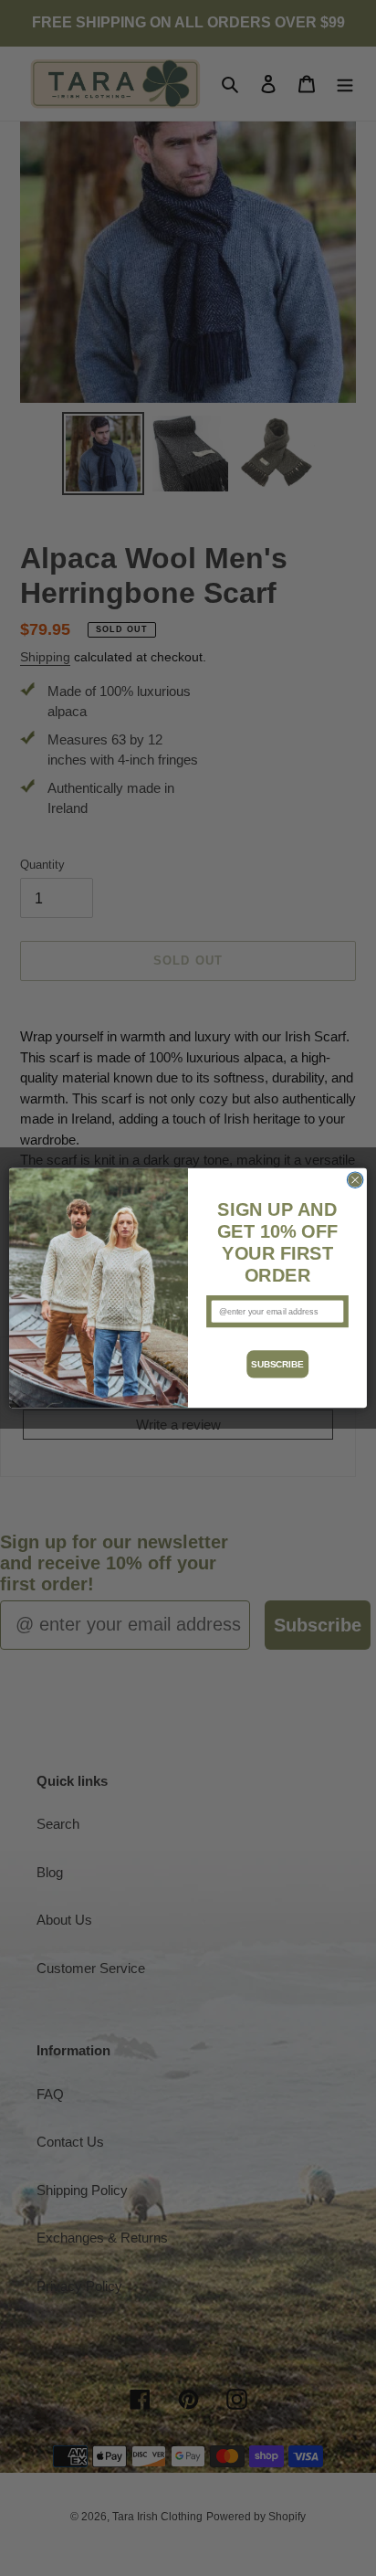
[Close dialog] (355, 1180)
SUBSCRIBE (277, 1364)
